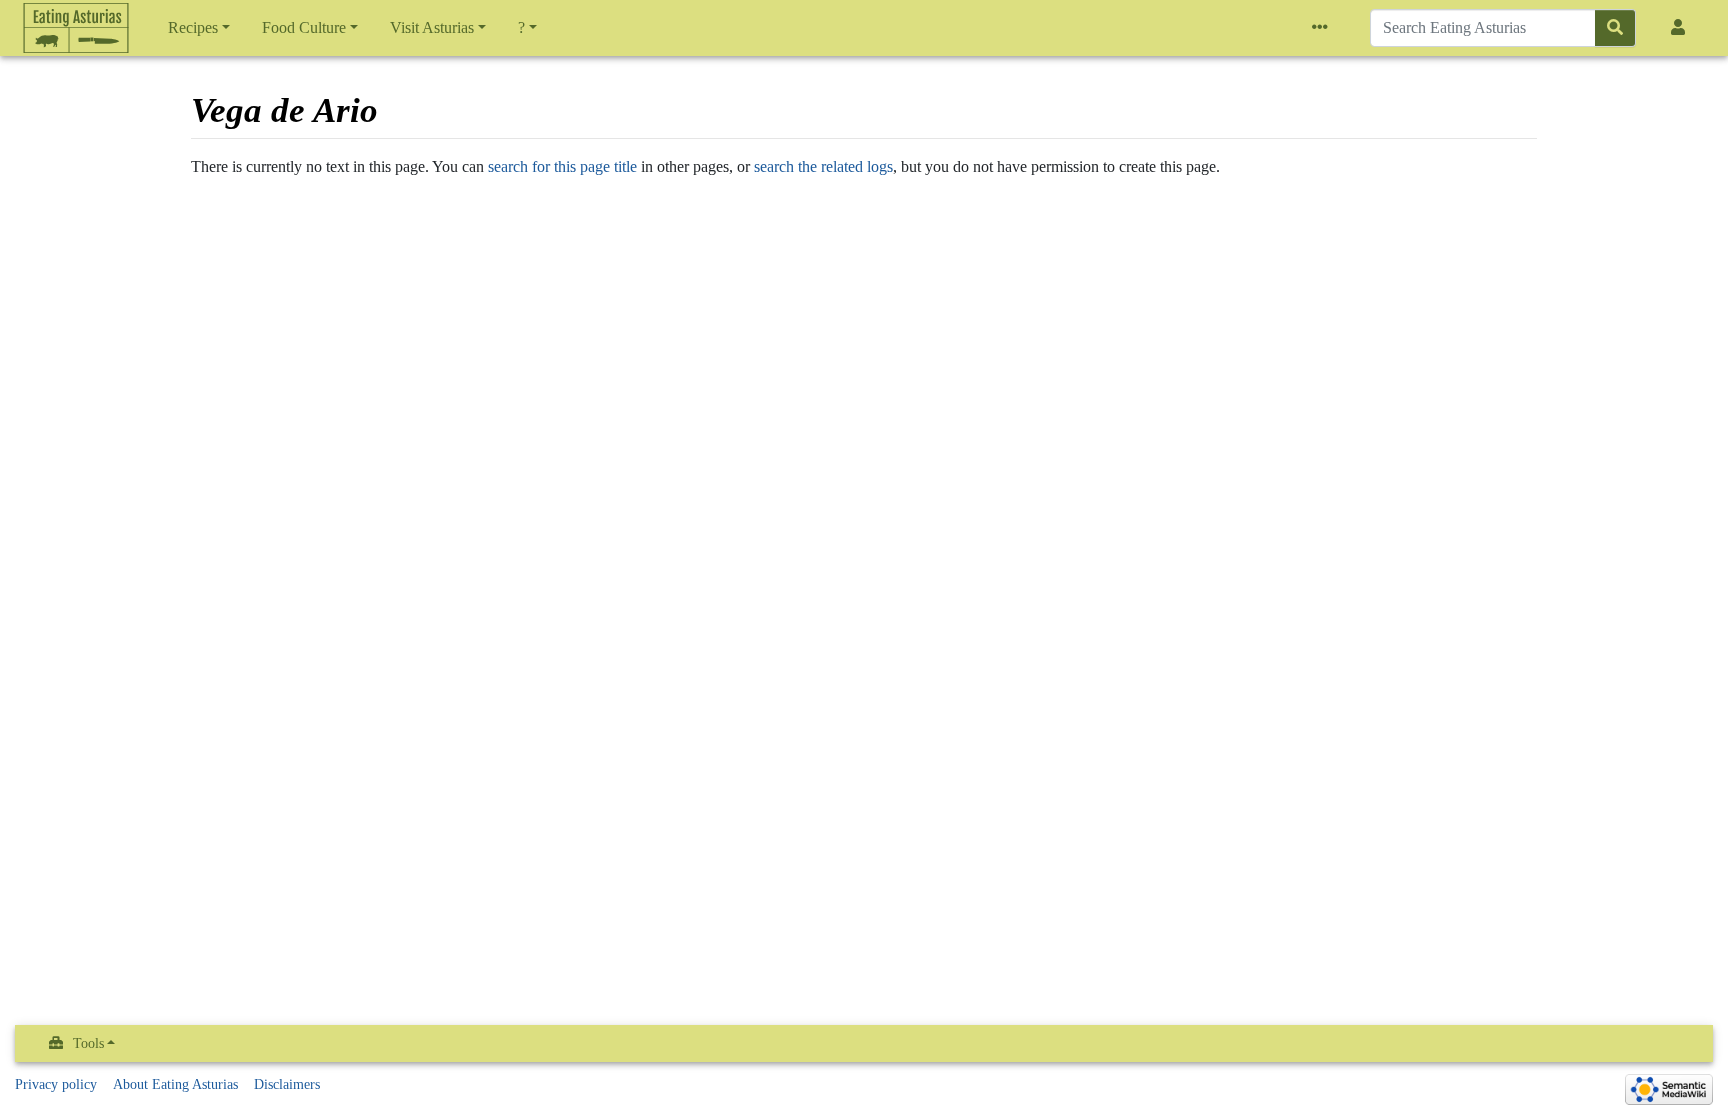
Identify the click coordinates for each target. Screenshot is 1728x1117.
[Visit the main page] (76, 70)
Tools (88, 1043)
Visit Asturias (432, 27)
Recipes (193, 27)
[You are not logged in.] (1682, 28)
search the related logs (823, 166)
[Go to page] (1615, 28)
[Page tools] (1324, 28)
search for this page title (562, 166)
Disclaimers (287, 1084)
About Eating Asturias (175, 1084)
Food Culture (304, 27)
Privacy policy (56, 1084)
